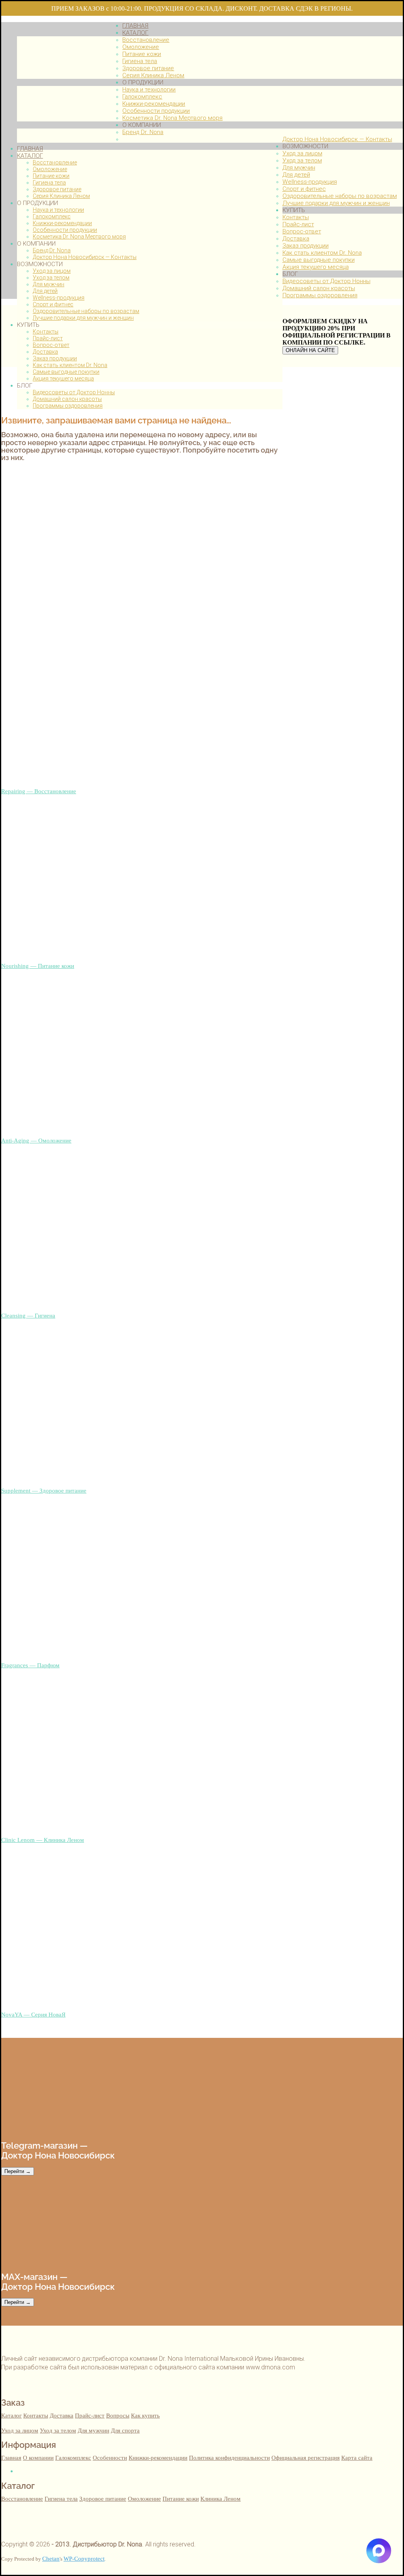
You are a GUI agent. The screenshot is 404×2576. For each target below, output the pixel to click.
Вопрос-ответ (51, 345)
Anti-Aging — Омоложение (36, 1140)
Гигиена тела (49, 183)
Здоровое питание (57, 189)
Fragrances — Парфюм (30, 1665)
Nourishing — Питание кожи (38, 966)
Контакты (46, 332)
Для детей (45, 291)
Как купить (145, 2415)
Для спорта (125, 2430)
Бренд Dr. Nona (52, 250)
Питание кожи (51, 176)
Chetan (51, 2558)
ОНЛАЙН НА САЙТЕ (310, 350)
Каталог (11, 2415)
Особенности (110, 2458)
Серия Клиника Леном (61, 196)
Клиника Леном (221, 2499)
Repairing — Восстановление (39, 791)
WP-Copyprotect (84, 2558)
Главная (11, 2458)
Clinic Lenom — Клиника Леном (43, 1840)
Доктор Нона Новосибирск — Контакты (85, 257)
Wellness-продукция (59, 298)
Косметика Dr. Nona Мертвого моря (79, 237)
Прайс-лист (48, 338)
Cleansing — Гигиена (28, 1315)
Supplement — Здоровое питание (44, 1490)
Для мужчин (49, 284)
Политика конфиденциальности (229, 2458)
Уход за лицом (52, 271)
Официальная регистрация (306, 2458)
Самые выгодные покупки (66, 372)
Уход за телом (51, 278)
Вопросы (118, 2415)
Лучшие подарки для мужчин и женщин (83, 318)
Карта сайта (357, 2458)
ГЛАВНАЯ (30, 149)
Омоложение (50, 169)
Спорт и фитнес (53, 304)
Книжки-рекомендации (62, 223)
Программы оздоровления (68, 406)
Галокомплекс (52, 216)
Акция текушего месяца (63, 378)
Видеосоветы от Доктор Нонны (74, 392)
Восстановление (55, 162)
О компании (38, 2458)
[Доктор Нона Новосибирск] (62, 135)
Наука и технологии (58, 210)
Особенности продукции (65, 230)
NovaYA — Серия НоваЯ (33, 2014)
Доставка (45, 352)
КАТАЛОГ (30, 156)
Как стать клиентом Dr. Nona (70, 365)
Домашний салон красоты (67, 399)
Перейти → (18, 2171)
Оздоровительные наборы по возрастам (86, 311)
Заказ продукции (55, 358)
